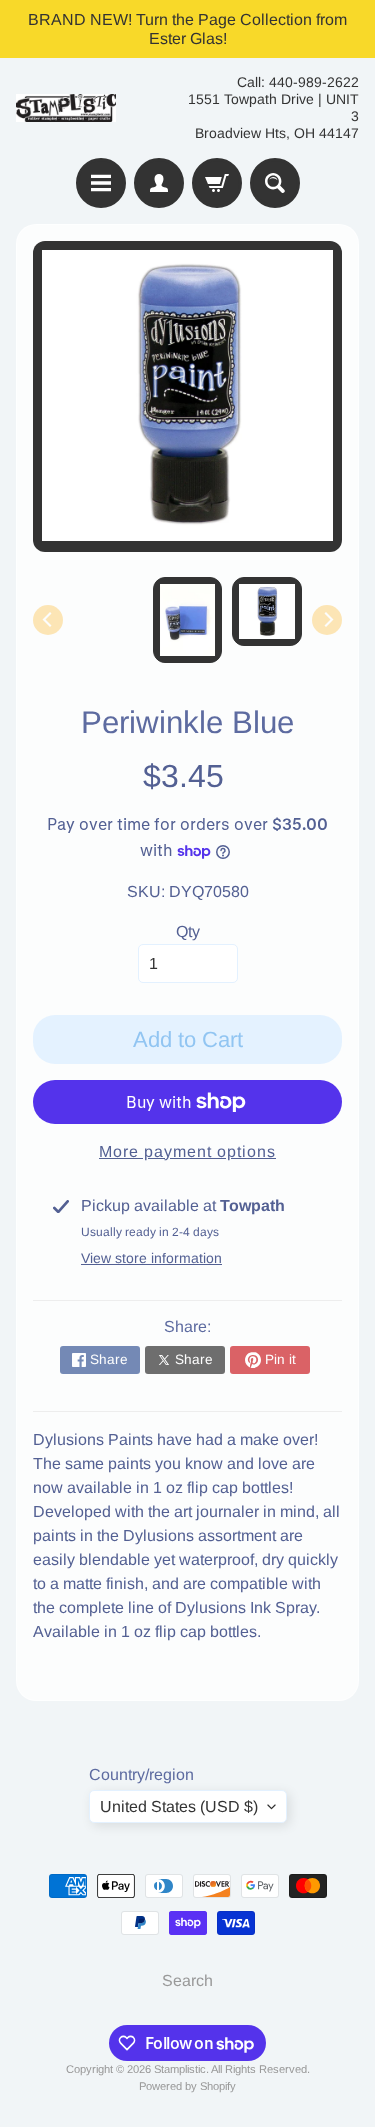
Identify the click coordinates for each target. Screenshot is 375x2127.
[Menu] (101, 183)
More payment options (187, 1151)
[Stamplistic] (66, 108)
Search (187, 1980)
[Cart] (217, 183)
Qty (188, 931)
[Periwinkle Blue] (267, 612)
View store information (151, 1258)
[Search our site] (275, 183)
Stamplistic (180, 2069)
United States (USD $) (179, 1806)
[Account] (159, 183)
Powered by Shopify (187, 2086)
